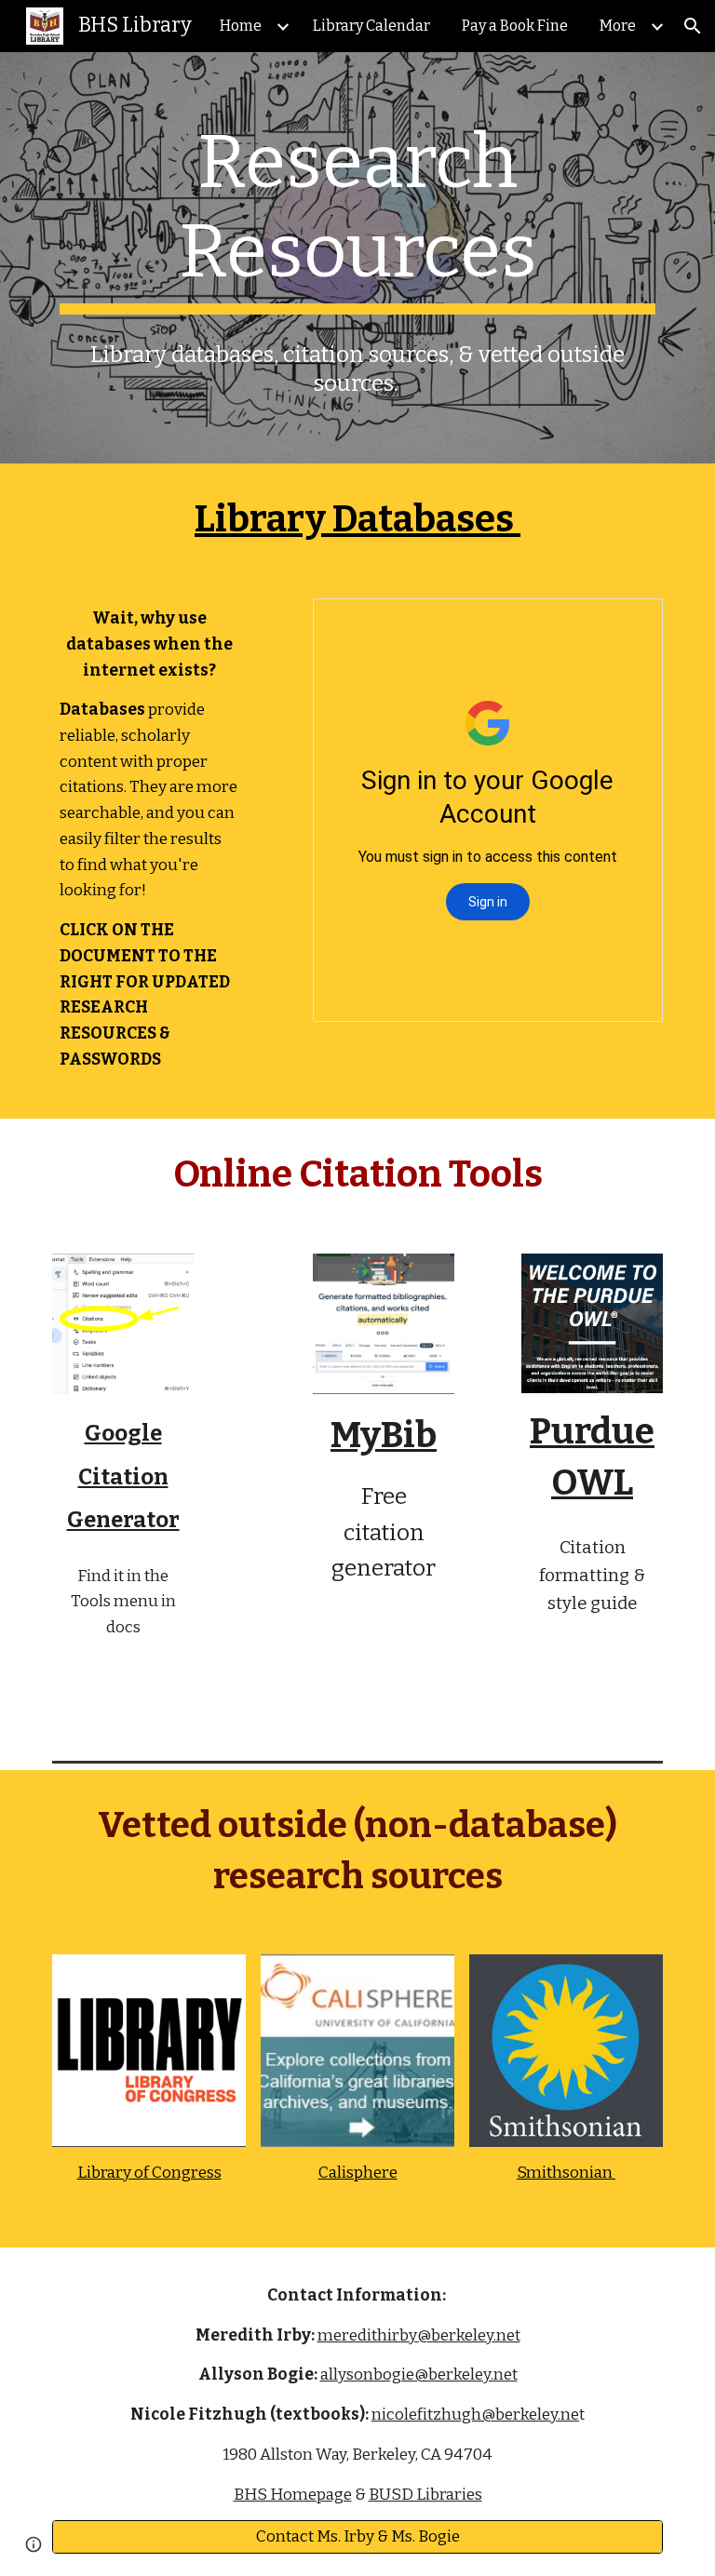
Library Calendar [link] (371, 26)
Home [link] (241, 26)
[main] (357, 216)
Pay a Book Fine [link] (515, 26)
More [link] (618, 26)
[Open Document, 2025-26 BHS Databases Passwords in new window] (627, 623)
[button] (693, 26)
